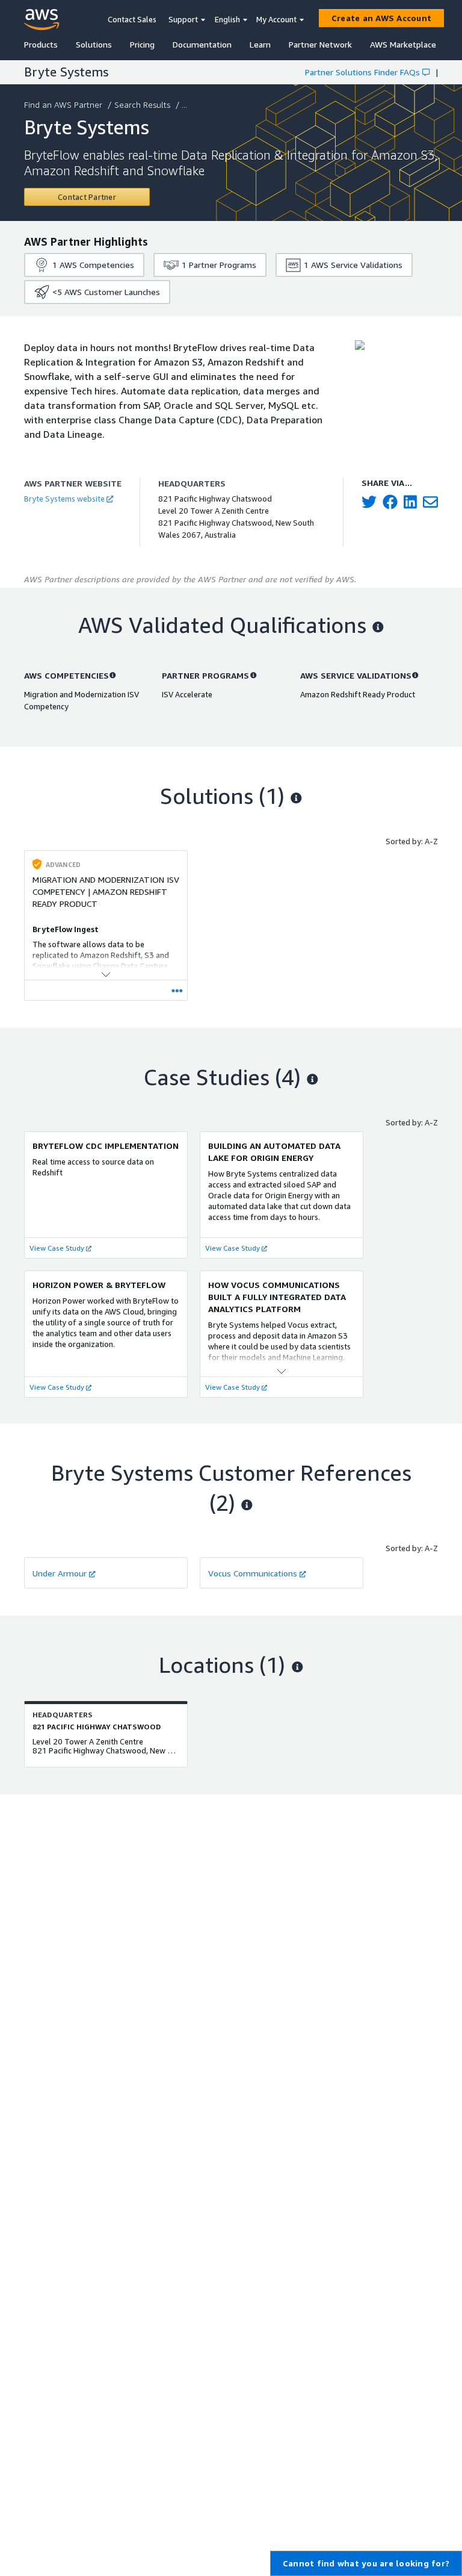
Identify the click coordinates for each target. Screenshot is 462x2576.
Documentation (202, 44)
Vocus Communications (253, 1573)
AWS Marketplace (403, 44)
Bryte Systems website (64, 499)
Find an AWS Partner (63, 104)
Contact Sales (132, 19)
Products (41, 44)
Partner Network (320, 44)
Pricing (142, 44)
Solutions (94, 44)
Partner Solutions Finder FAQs (362, 72)
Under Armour (60, 1573)
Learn (260, 44)
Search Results (142, 104)
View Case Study (57, 1248)
